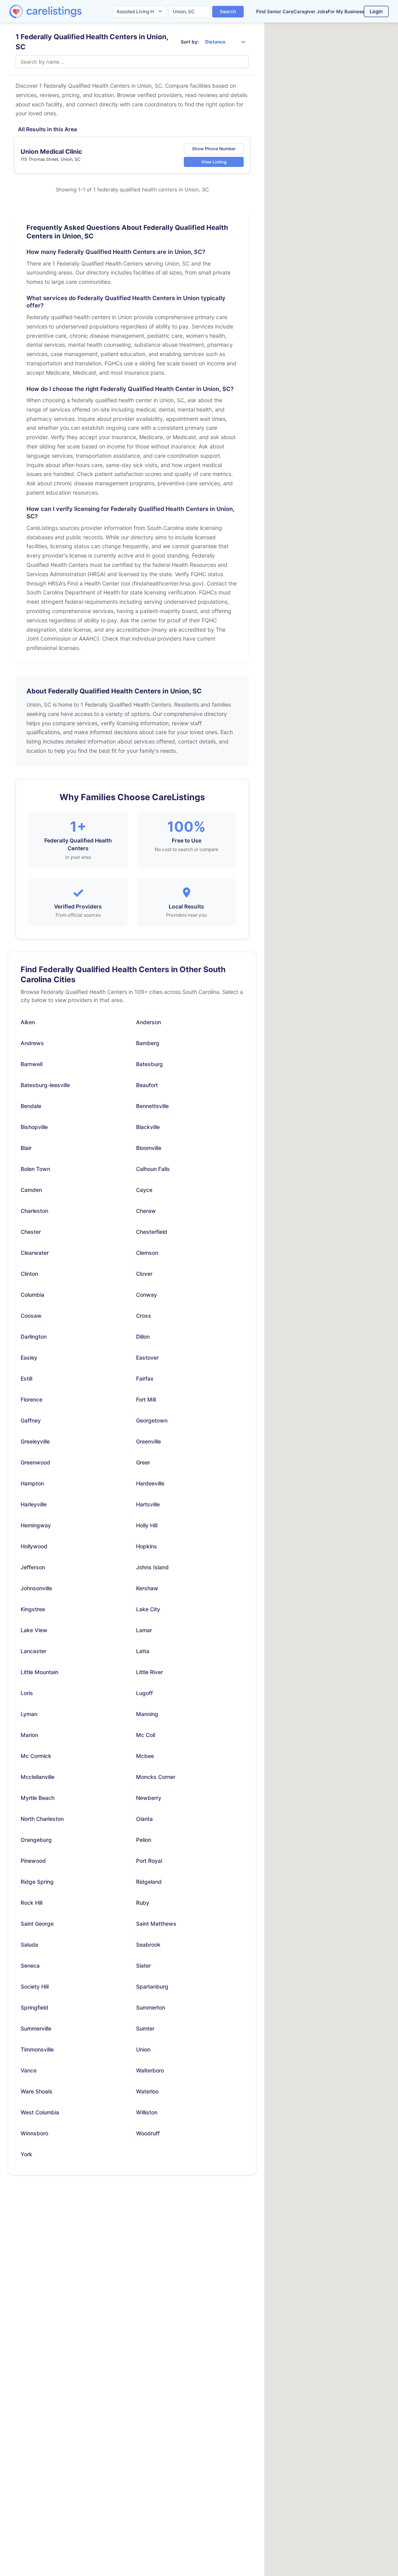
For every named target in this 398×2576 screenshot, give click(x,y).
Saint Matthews (156, 1924)
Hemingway (36, 1525)
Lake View (34, 1630)
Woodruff (148, 2133)
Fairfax (145, 1378)
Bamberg (148, 1043)
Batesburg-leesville (45, 1085)
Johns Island (152, 1567)
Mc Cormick (36, 1756)
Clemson (147, 1253)
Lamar (144, 1630)
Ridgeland (149, 1882)
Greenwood (35, 1462)
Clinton (29, 1274)
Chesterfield (152, 1232)
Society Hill (35, 1986)
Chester (31, 1232)
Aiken (28, 1022)
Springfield (34, 2007)
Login (376, 11)
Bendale (31, 1106)
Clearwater (35, 1253)
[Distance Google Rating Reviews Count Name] (225, 42)
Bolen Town (35, 1169)
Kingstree (33, 1609)
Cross (144, 1316)
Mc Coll (146, 1735)
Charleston (34, 1211)
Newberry (149, 1798)
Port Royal (149, 1861)
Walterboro (150, 2070)
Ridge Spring (37, 1882)
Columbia (32, 1295)
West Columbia (40, 2112)
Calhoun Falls (153, 1169)
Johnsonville (36, 1588)
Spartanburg (152, 1986)
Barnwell (31, 1064)
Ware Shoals (37, 2091)
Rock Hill (31, 1903)
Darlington (34, 1337)
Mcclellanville (38, 1777)
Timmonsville (37, 2049)
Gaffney (31, 1420)
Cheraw (146, 1211)
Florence (31, 1399)
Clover (144, 1274)
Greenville (148, 1441)
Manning (147, 1714)
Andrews (32, 1043)
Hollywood (34, 1546)
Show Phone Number (214, 149)
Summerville (36, 2028)
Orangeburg (36, 1840)
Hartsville (148, 1504)
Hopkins (147, 1546)
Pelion (144, 1840)
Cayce (144, 1190)
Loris (27, 1693)
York (26, 2154)
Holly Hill (147, 1525)
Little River (149, 1672)
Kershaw (147, 1588)
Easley (29, 1357)
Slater (143, 1965)
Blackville (148, 1127)
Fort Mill (146, 1399)
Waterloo (147, 2091)
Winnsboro (34, 2133)
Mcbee (145, 1756)
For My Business (346, 11)
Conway (147, 1295)
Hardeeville (150, 1483)
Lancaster (33, 1651)
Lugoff (144, 1693)
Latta (143, 1651)
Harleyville (34, 1504)
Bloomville (149, 1148)
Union (143, 2049)
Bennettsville (152, 1106)
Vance (29, 2070)
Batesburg (149, 1064)
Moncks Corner (156, 1777)
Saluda (29, 1945)
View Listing (214, 162)
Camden (31, 1190)
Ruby (143, 1903)
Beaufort (147, 1085)
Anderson (148, 1022)
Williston (147, 2112)
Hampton (32, 1483)
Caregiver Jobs (311, 11)
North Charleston (42, 1819)
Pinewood (33, 1861)
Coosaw (31, 1316)
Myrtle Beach (38, 1798)
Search (228, 11)
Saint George (37, 1924)
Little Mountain (39, 1672)
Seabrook (148, 1945)
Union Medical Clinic (51, 151)
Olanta (144, 1819)
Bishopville (34, 1127)
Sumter (145, 2028)
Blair (26, 1148)
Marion (29, 1735)
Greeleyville (35, 1441)
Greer (143, 1462)
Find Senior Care (275, 11)
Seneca (30, 1965)
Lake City (148, 1609)
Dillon (143, 1337)
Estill (26, 1378)
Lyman (29, 1714)
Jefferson (33, 1567)
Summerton (151, 2007)
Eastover (147, 1357)
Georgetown (152, 1420)
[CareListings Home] (68, 11)
